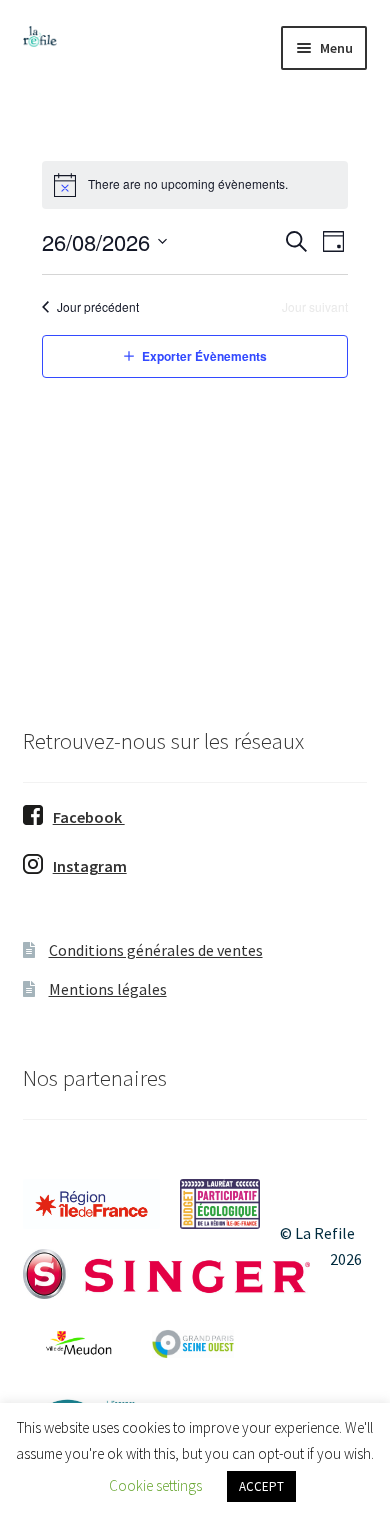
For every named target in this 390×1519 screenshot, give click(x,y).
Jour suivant (315, 307)
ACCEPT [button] (261, 1486)
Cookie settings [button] (155, 1485)
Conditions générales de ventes (156, 950)
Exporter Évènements (204, 356)
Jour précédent (98, 307)
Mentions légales (108, 989)
